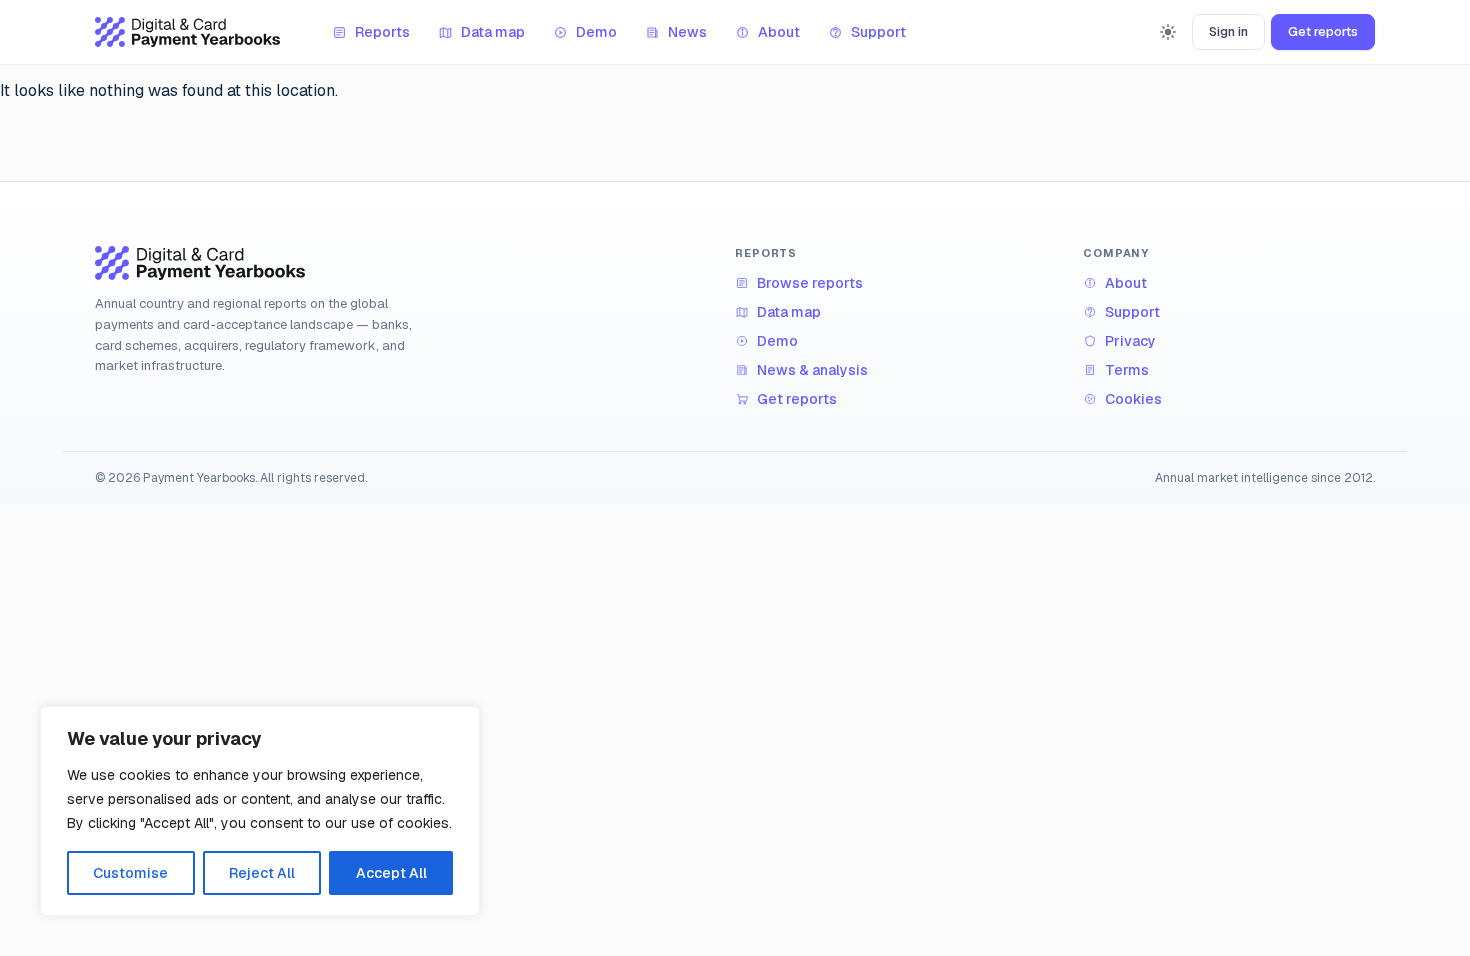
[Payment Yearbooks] (187, 32)
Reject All (262, 873)
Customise (130, 873)
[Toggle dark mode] (1168, 32)
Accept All (391, 873)
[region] (260, 811)
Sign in (1228, 31)
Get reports (1323, 31)
